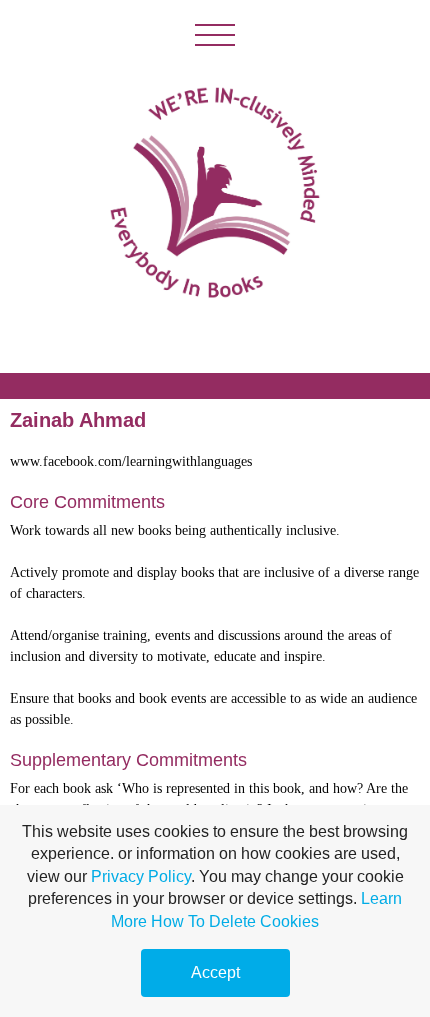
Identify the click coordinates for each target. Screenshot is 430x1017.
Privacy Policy (141, 876)
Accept (215, 972)
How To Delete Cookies (235, 921)
